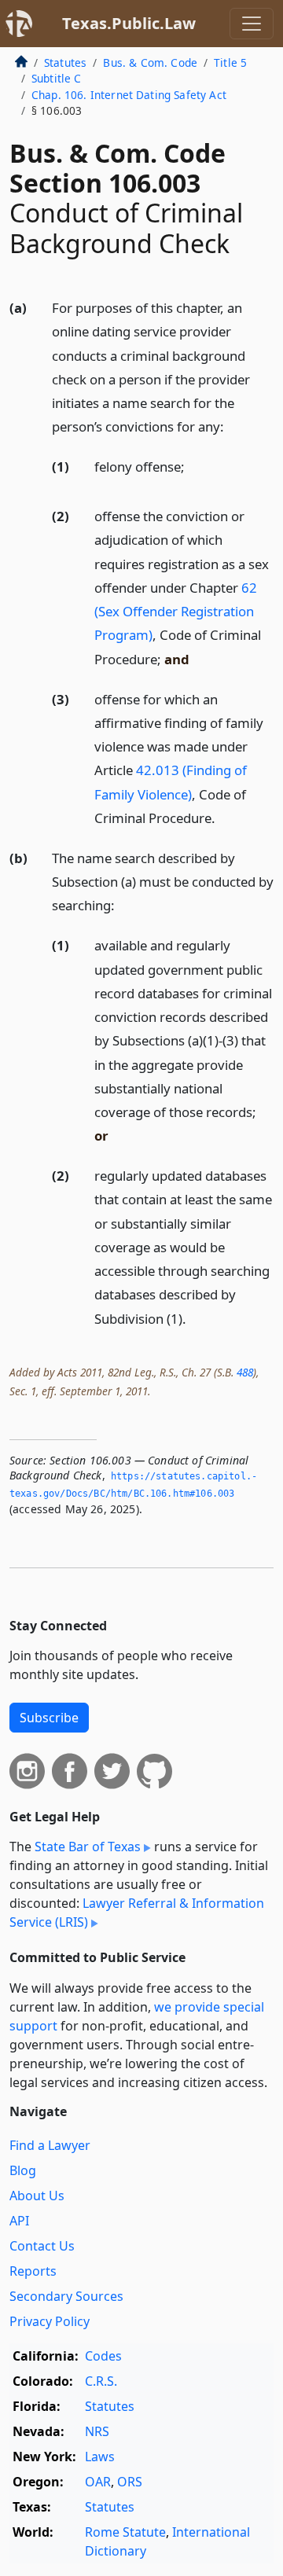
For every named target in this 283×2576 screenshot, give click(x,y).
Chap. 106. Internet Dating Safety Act (129, 95)
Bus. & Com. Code (150, 62)
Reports (33, 2271)
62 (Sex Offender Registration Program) (176, 611)
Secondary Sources (66, 2296)
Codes (103, 2356)
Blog (23, 2170)
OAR (98, 2482)
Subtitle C (57, 78)
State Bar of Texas (88, 1847)
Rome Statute (125, 2532)
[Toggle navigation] (252, 24)
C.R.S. (101, 2381)
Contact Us (42, 2246)
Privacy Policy (50, 2321)
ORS (130, 2482)
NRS (97, 2431)
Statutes (65, 62)
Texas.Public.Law (129, 23)
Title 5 (230, 62)
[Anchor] (233, 426)
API (19, 2221)
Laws (100, 2457)
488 (245, 1372)
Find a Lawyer (50, 2145)
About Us (37, 2196)
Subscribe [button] (49, 1718)
